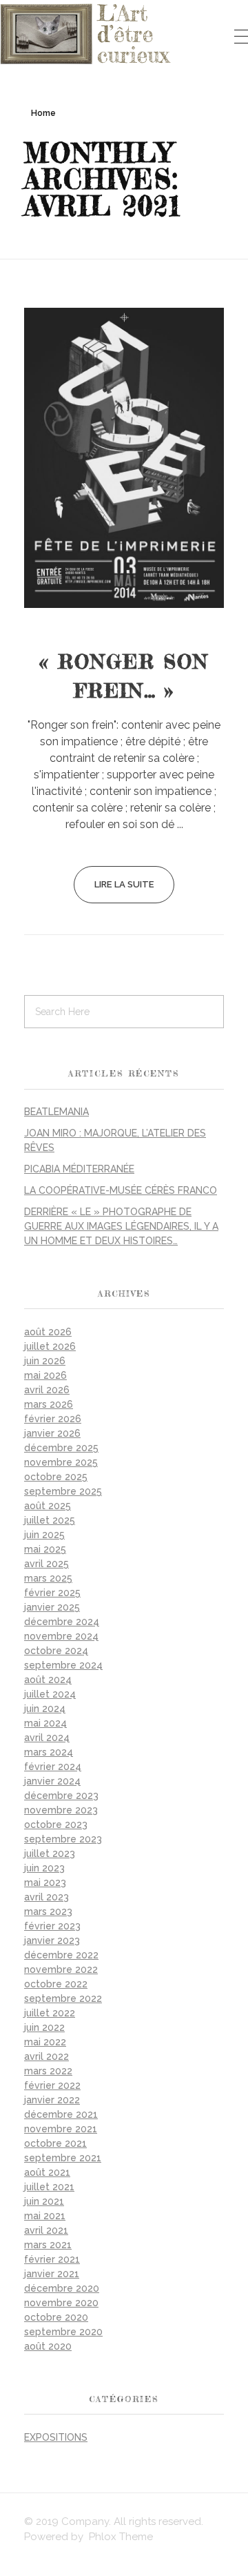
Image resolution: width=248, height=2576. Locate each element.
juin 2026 (45, 1361)
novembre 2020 (61, 2303)
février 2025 (52, 1593)
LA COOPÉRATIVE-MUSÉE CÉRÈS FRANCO (121, 1190)
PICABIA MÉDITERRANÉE (79, 1169)
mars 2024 (49, 1752)
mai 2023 (45, 1882)
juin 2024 (45, 1709)
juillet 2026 (50, 1346)
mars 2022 (48, 2071)
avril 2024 (47, 1738)
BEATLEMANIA (56, 1112)
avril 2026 (47, 1390)
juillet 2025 (50, 1520)
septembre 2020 (63, 2332)
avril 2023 (46, 1897)
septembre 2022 (63, 1998)
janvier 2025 (52, 1607)
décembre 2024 (62, 1622)
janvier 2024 (52, 1781)
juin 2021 (44, 2201)
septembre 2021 (63, 2158)
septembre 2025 (63, 1491)
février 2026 (53, 1419)
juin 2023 (44, 1868)
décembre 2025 (61, 1448)
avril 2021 (46, 2230)
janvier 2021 (52, 2274)
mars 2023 (48, 1911)
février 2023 (52, 1926)
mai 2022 (45, 2042)
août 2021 (47, 2172)
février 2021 (52, 2259)
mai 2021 (45, 2216)
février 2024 (53, 1767)
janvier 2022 (52, 2100)
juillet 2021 (49, 2187)
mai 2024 (45, 1723)
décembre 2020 (62, 2288)
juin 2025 (44, 1535)
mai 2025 (45, 1549)
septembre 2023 (63, 1839)
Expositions (56, 2437)
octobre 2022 (56, 1984)
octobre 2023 (56, 1825)
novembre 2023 (61, 1810)
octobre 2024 (56, 1651)
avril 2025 (46, 1564)
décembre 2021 (61, 2114)
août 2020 (48, 2346)
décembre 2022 (61, 1955)
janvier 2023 (52, 1940)
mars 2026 (49, 1404)
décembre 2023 (61, 1796)
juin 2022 (44, 2027)
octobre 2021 (55, 2143)
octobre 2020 (56, 2317)
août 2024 (48, 1680)
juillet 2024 (50, 1694)
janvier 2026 (52, 1433)
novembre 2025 (61, 1462)
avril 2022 (46, 2056)
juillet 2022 (50, 2013)
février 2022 (52, 2085)
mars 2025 (48, 1578)
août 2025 (48, 1506)
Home (43, 113)
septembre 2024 (63, 1665)
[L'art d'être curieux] (86, 34)
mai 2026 (45, 1375)
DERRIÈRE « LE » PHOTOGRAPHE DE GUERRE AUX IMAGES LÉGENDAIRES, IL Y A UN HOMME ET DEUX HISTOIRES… (121, 1226)
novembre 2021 (61, 2129)
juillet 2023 (50, 1854)
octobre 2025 (56, 1477)
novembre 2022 (61, 1969)
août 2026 (48, 1332)
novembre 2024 (61, 1636)
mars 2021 (48, 2245)
